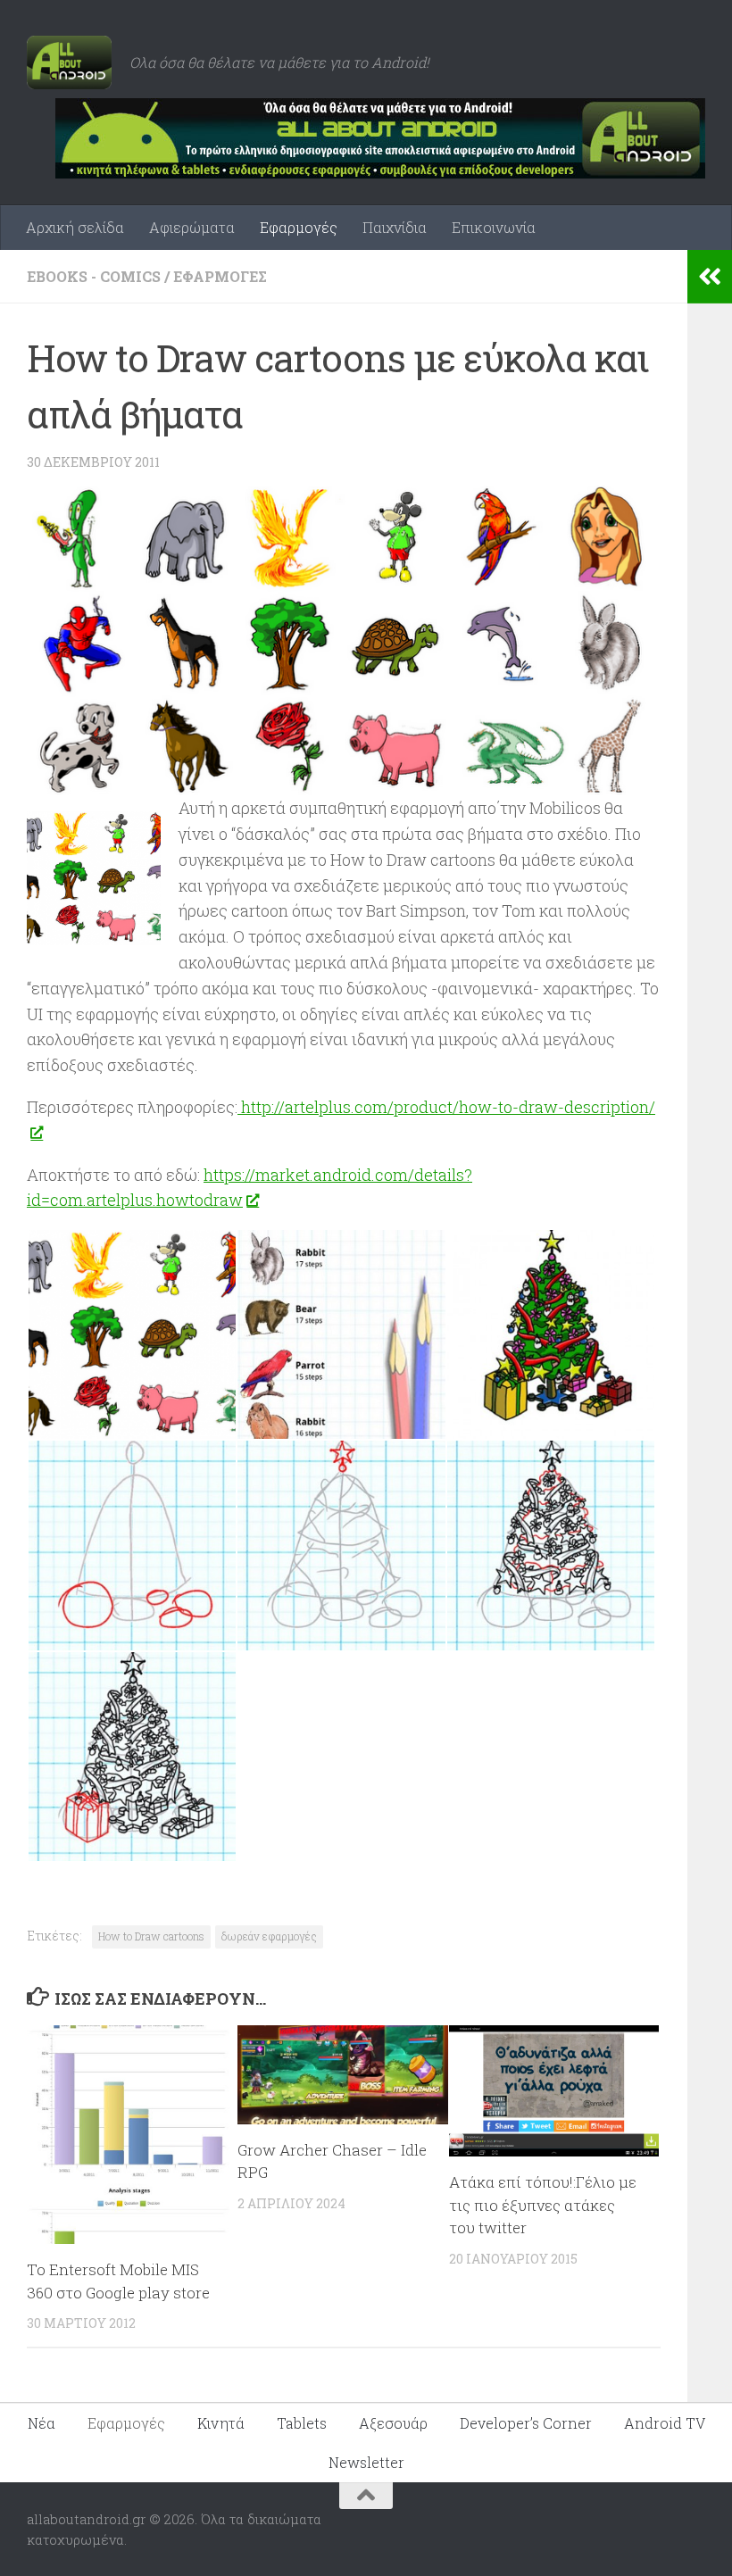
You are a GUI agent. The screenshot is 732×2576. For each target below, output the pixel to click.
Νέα (42, 2423)
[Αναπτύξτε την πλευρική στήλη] (710, 277)
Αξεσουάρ (393, 2423)
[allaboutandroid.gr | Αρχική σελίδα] (69, 62)
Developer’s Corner (526, 2423)
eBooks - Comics (94, 276)
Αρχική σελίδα (75, 227)
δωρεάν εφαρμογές (269, 1936)
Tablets (302, 2423)
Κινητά (221, 2423)
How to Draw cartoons (151, 1936)
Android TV (665, 2423)
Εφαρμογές (299, 227)
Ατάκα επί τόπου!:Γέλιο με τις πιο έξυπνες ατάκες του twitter (543, 2205)
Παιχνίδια (395, 227)
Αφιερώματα (192, 227)
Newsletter (366, 2462)
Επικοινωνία (494, 227)
